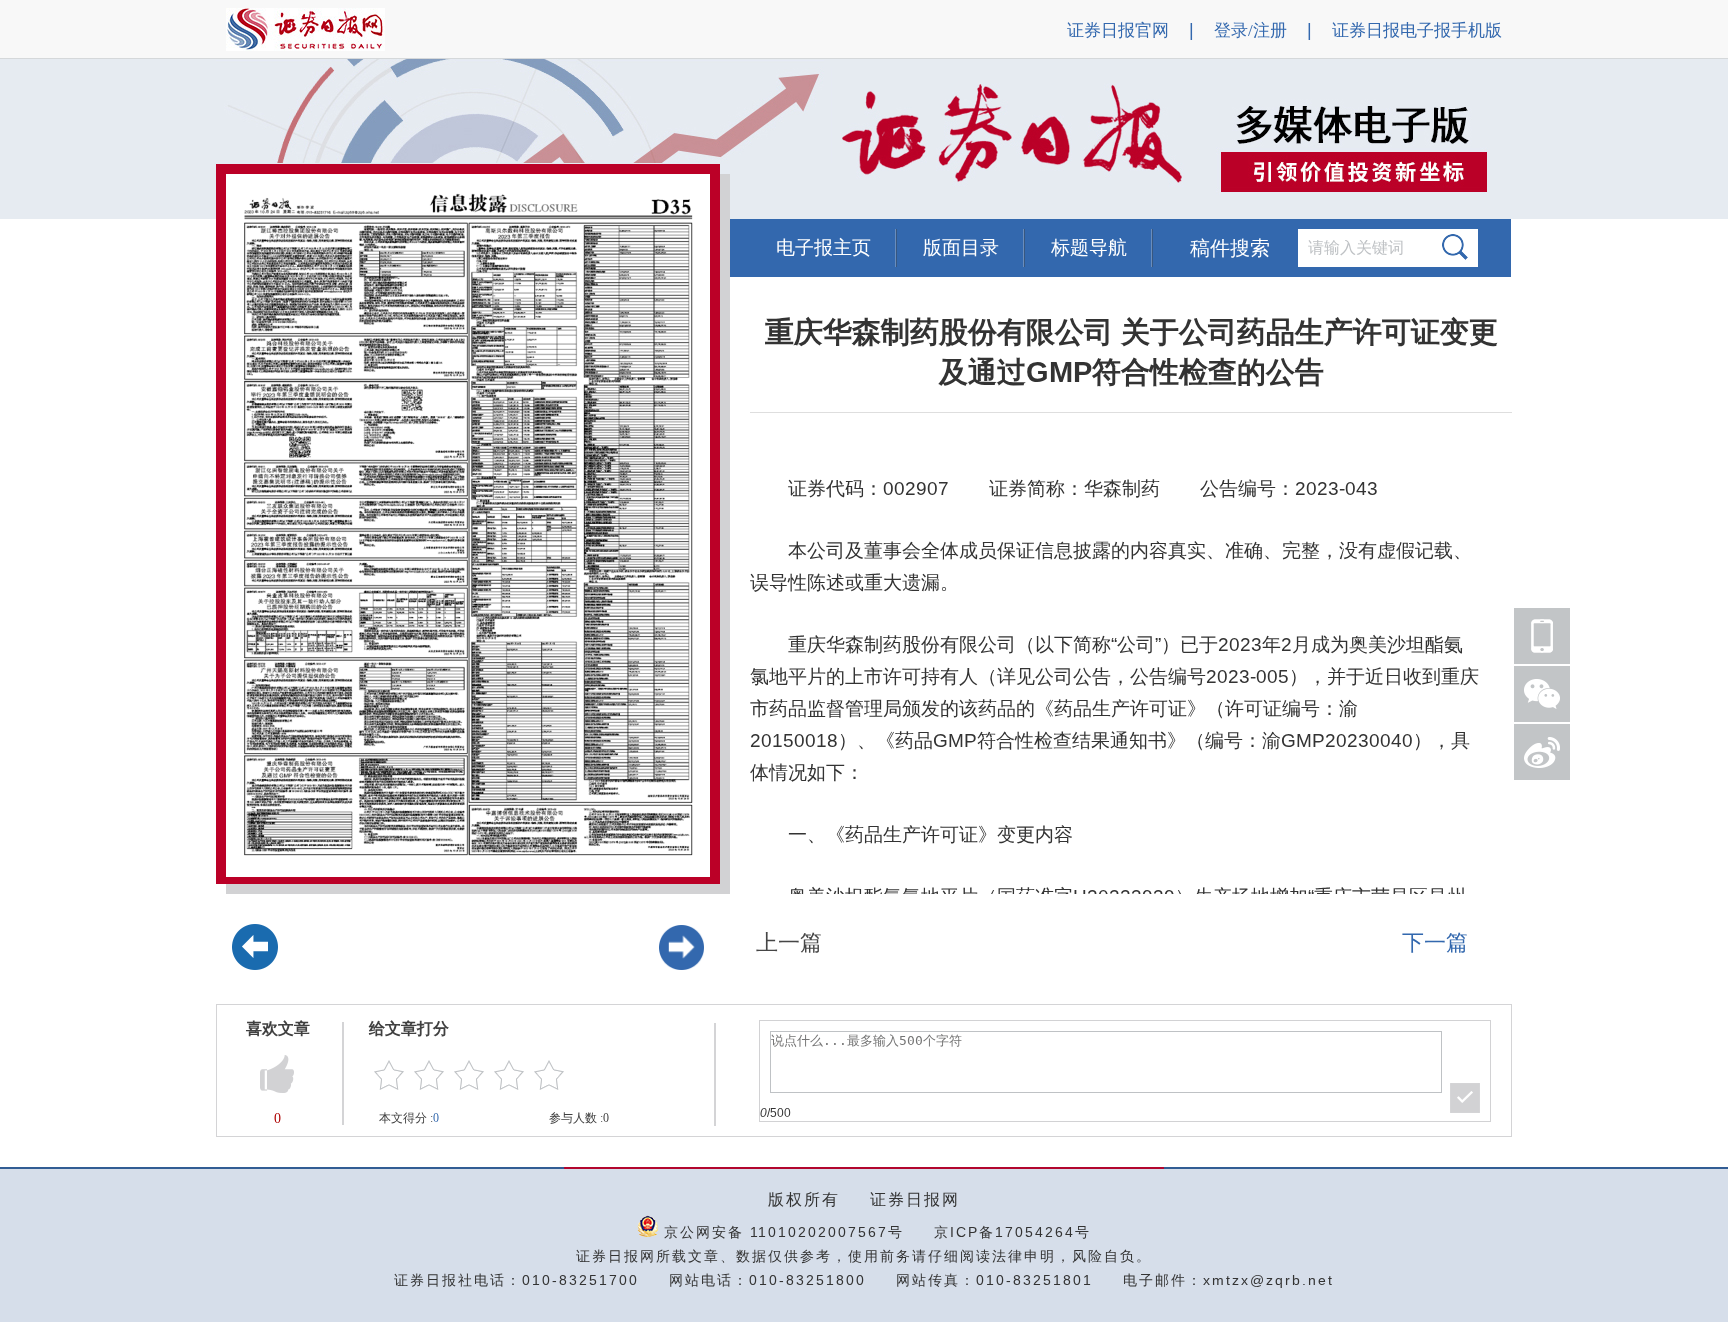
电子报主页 (823, 247)
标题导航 (1089, 247)
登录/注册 (1250, 30)
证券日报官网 (1118, 30)
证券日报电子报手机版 (1417, 30)
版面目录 (961, 247)
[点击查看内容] (338, 140)
